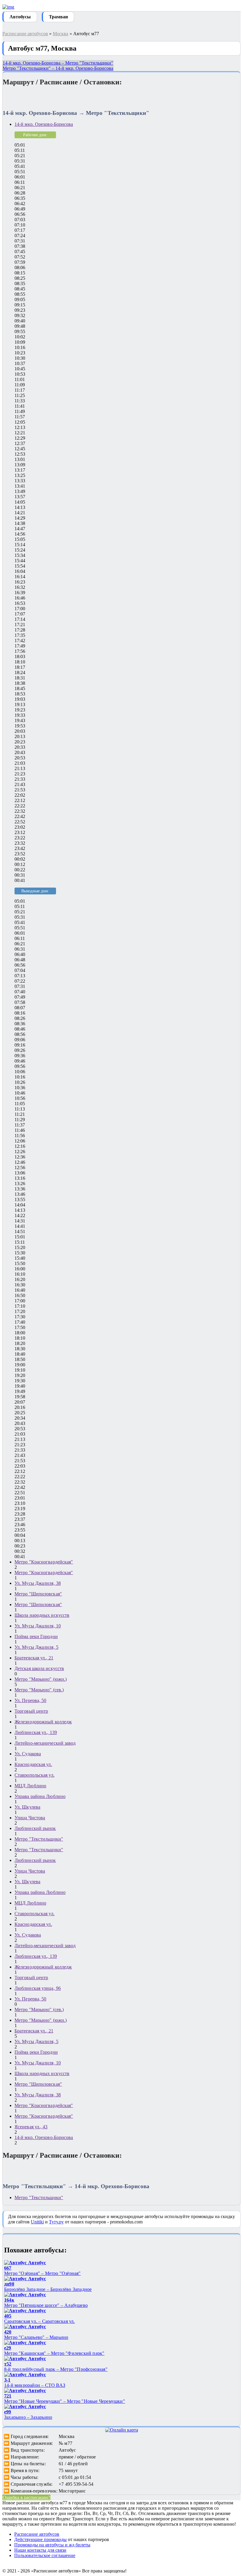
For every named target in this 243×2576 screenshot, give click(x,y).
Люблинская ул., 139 (36, 1732)
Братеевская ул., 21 (34, 1658)
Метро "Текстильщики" (39, 1839)
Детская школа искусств (39, 1668)
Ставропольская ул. (35, 1775)
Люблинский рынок (35, 1828)
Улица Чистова (30, 1818)
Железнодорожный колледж (43, 1722)
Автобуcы (20, 17)
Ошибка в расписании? (26, 2497)
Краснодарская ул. (33, 1764)
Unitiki (37, 2222)
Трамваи (58, 17)
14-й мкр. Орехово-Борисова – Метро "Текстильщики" (58, 63)
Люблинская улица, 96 (38, 1988)
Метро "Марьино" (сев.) (39, 1690)
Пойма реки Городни (36, 1636)
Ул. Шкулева (27, 1807)
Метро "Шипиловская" (38, 1594)
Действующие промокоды (40, 2539)
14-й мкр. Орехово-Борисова (44, 124)
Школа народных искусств (42, 1615)
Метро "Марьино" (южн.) (41, 1679)
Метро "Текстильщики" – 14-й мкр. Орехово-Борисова (58, 68)
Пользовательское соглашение (45, 2555)
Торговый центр (31, 1711)
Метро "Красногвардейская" (44, 1562)
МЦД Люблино (30, 1786)
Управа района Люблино (40, 1796)
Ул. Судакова (28, 1754)
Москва (61, 34)
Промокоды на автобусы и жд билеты (52, 2545)
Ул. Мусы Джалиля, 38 (38, 1583)
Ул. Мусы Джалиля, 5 (36, 1647)
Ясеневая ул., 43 (31, 2127)
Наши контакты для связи (40, 2550)
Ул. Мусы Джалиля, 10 (38, 1626)
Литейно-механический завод (45, 1743)
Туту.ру (56, 2222)
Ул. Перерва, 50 (31, 1700)
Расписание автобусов (25, 34)
